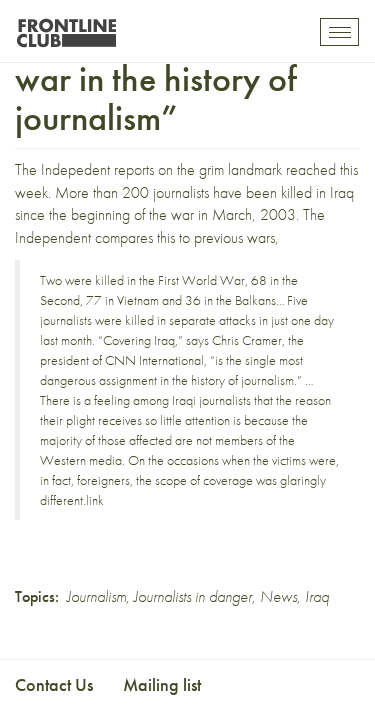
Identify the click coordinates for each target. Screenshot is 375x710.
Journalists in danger (193, 596)
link (95, 500)
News (278, 596)
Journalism (96, 596)
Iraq (317, 596)
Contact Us (54, 684)
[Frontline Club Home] (66, 27)
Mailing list (162, 684)
